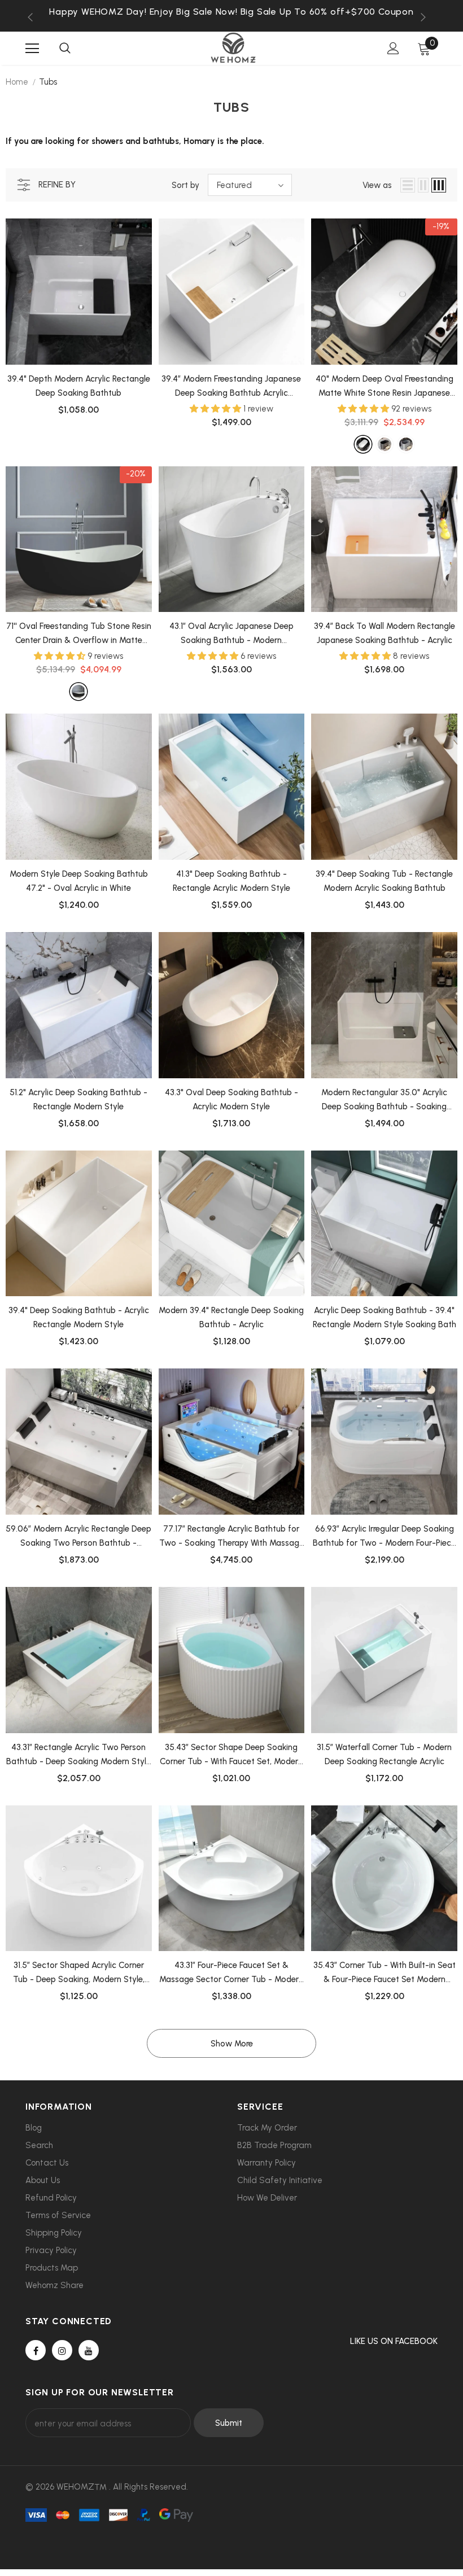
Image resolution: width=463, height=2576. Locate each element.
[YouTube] (89, 2350)
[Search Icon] (65, 49)
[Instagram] (62, 2350)
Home (17, 82)
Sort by (185, 185)
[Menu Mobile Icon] (32, 49)
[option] (231, 12)
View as (377, 185)
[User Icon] (393, 48)
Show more (232, 2044)
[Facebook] (36, 2350)
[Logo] (233, 48)
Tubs (48, 82)
